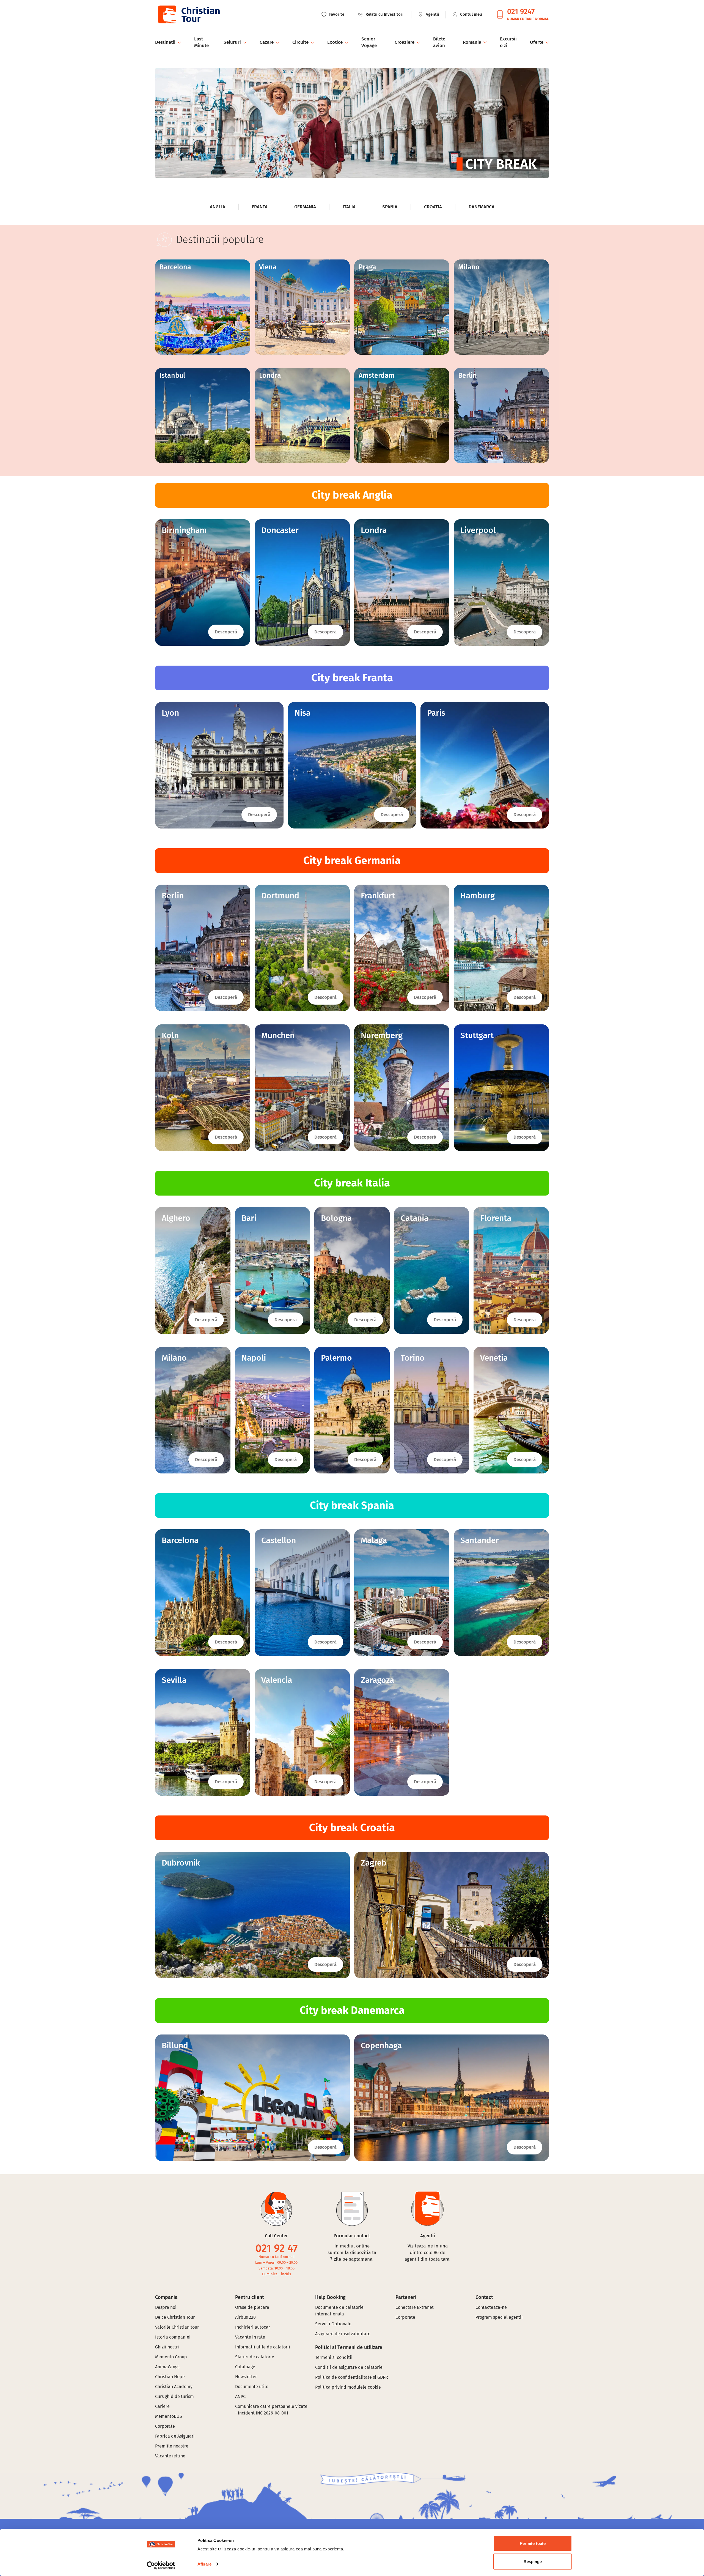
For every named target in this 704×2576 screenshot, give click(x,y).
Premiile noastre (172, 2446)
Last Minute (201, 42)
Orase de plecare (252, 2307)
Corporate (165, 2426)
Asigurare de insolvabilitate (343, 2334)
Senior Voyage (369, 42)
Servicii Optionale (333, 2324)
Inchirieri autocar (253, 2327)
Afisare (204, 2564)
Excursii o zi (508, 42)
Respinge (533, 2561)
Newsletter (246, 2377)
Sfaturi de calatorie (255, 2357)
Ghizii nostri (167, 2347)
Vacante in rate (250, 2337)
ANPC (240, 2396)
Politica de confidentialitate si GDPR (352, 2377)
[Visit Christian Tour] (189, 14)
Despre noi (166, 2307)
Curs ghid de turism (174, 2396)
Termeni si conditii (334, 2357)
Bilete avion (439, 42)
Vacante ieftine (170, 2456)
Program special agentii (499, 2317)
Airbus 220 (245, 2317)
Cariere (162, 2406)
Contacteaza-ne (491, 2307)
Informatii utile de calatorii (263, 2347)
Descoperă (226, 632)
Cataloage (245, 2367)
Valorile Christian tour (177, 2327)
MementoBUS (169, 2416)
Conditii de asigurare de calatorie (349, 2367)
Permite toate (533, 2543)
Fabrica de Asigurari (175, 2436)
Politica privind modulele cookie (349, 2387)
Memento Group (171, 2357)
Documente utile (252, 2387)
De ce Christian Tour (175, 2317)
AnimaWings (167, 2367)
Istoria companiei (173, 2337)
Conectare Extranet (415, 2307)
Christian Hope (170, 2377)
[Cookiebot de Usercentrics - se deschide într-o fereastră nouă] (161, 2565)
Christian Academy (174, 2387)
